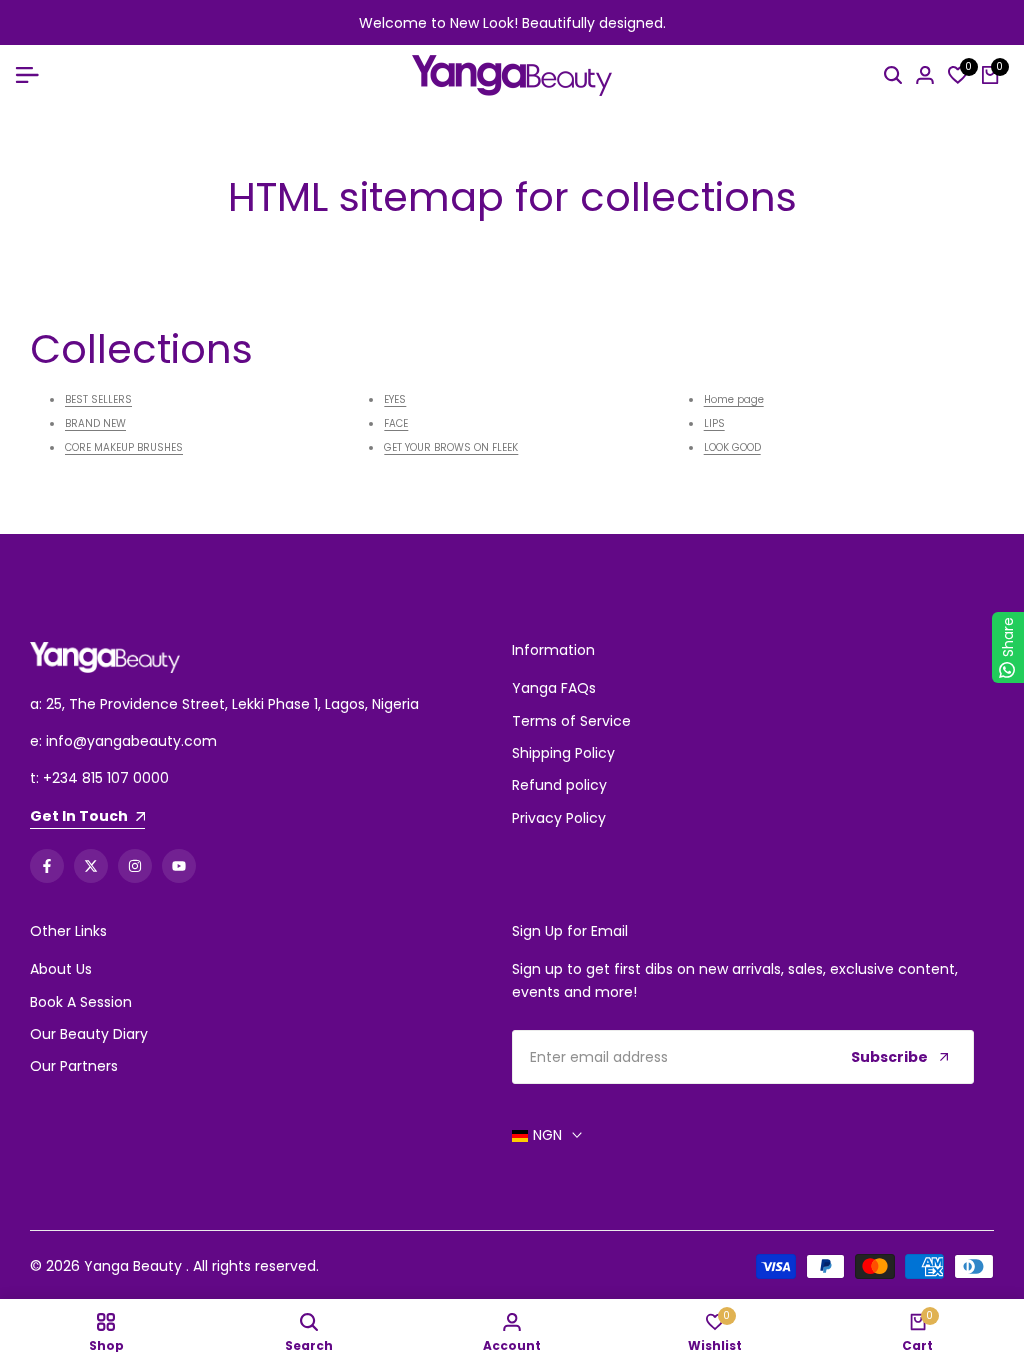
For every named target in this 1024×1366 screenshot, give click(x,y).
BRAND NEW (95, 423)
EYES (395, 399)
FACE (396, 423)
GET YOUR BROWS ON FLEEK (451, 447)
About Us (61, 969)
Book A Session (81, 1002)
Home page (734, 399)
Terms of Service (571, 721)
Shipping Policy (563, 753)
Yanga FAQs (554, 688)
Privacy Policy (559, 818)
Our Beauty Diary (89, 1034)
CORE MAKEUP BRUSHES (124, 447)
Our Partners (74, 1066)
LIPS (714, 423)
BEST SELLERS (98, 399)
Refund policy (559, 785)
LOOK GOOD (732, 447)
